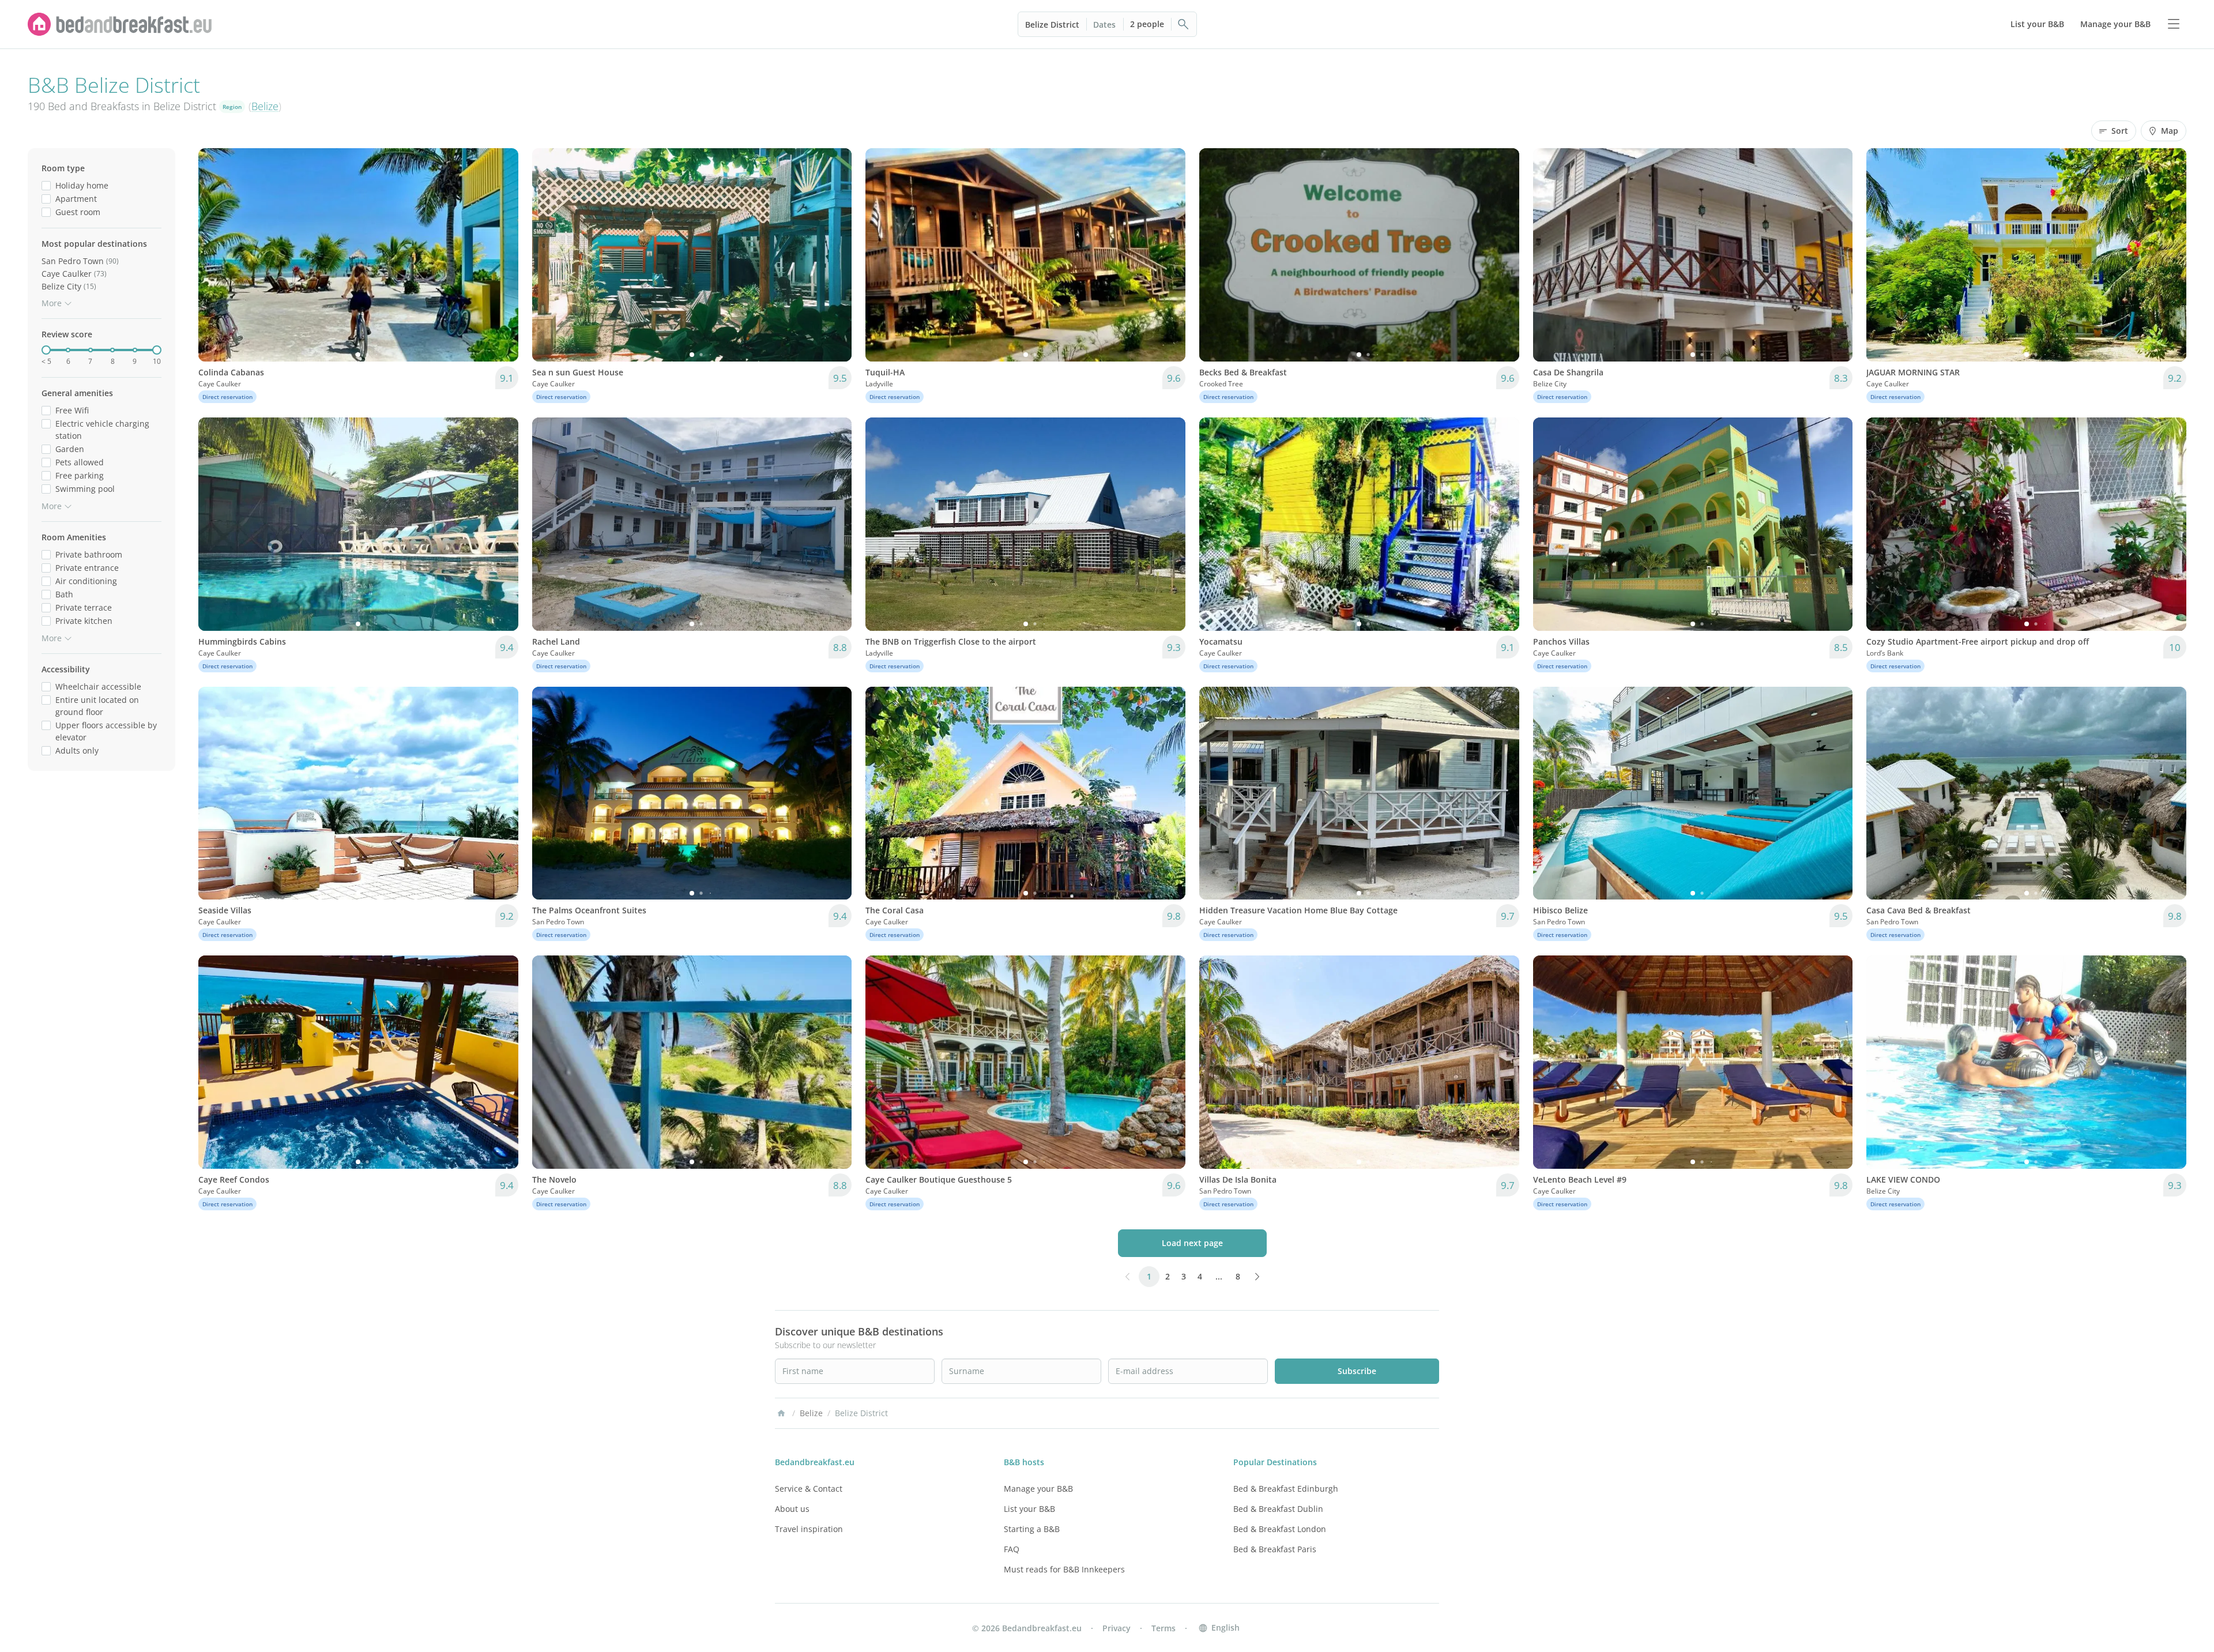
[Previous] (214, 255)
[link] (120, 24)
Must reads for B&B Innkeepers (1064, 1569)
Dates (1104, 25)
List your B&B (1029, 1509)
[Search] (1184, 24)
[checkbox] (46, 185)
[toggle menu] (2174, 24)
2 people (1147, 24)
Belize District (1052, 25)
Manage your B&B (1038, 1489)
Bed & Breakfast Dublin (1278, 1509)
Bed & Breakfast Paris (1275, 1549)
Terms (1164, 1628)
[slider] (46, 350)
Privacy (1117, 1628)
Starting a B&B (1032, 1529)
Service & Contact (809, 1489)
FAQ (1012, 1549)
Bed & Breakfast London (1280, 1529)
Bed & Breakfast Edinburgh (1286, 1489)
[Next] (502, 255)
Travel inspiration (809, 1529)
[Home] (781, 1413)
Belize (265, 106)
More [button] (52, 303)
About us (792, 1509)
